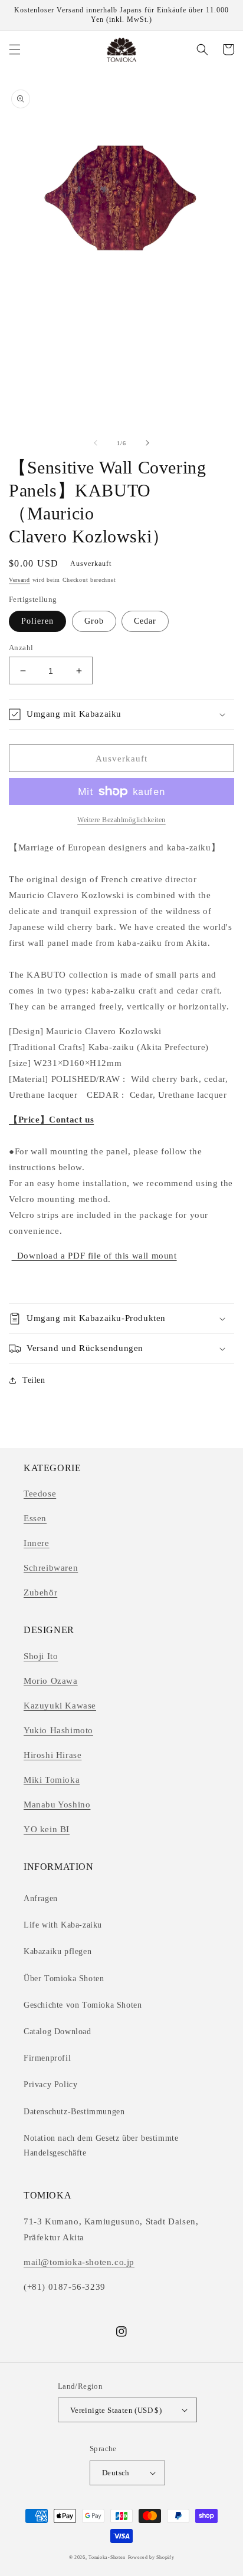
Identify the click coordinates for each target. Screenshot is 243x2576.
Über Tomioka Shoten (64, 1979)
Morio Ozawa (51, 1681)
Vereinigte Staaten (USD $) (116, 2410)
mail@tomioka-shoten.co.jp (79, 2262)
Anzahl (21, 648)
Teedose (40, 1494)
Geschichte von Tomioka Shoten (83, 2005)
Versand (19, 580)
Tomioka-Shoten (107, 2557)
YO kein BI (47, 1829)
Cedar (145, 621)
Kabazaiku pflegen (58, 1951)
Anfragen (41, 1898)
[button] (15, 49)
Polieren (37, 621)
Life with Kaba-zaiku (63, 1925)
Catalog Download (58, 2032)
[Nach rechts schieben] (147, 443)
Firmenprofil (47, 2058)
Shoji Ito (41, 1656)
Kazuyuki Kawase (60, 1706)
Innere (37, 1543)
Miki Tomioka (52, 1780)
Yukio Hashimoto (58, 1730)
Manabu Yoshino (57, 1804)
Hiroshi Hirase (52, 1755)
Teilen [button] (34, 1380)
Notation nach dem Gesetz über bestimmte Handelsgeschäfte (101, 2145)
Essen (35, 1518)
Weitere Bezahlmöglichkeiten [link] (121, 820)
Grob (94, 621)
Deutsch (116, 2473)
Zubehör (40, 1592)
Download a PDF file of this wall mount (94, 1256)
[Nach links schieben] (96, 443)
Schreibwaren (51, 1568)
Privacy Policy (50, 2085)
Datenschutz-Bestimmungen (74, 2112)
